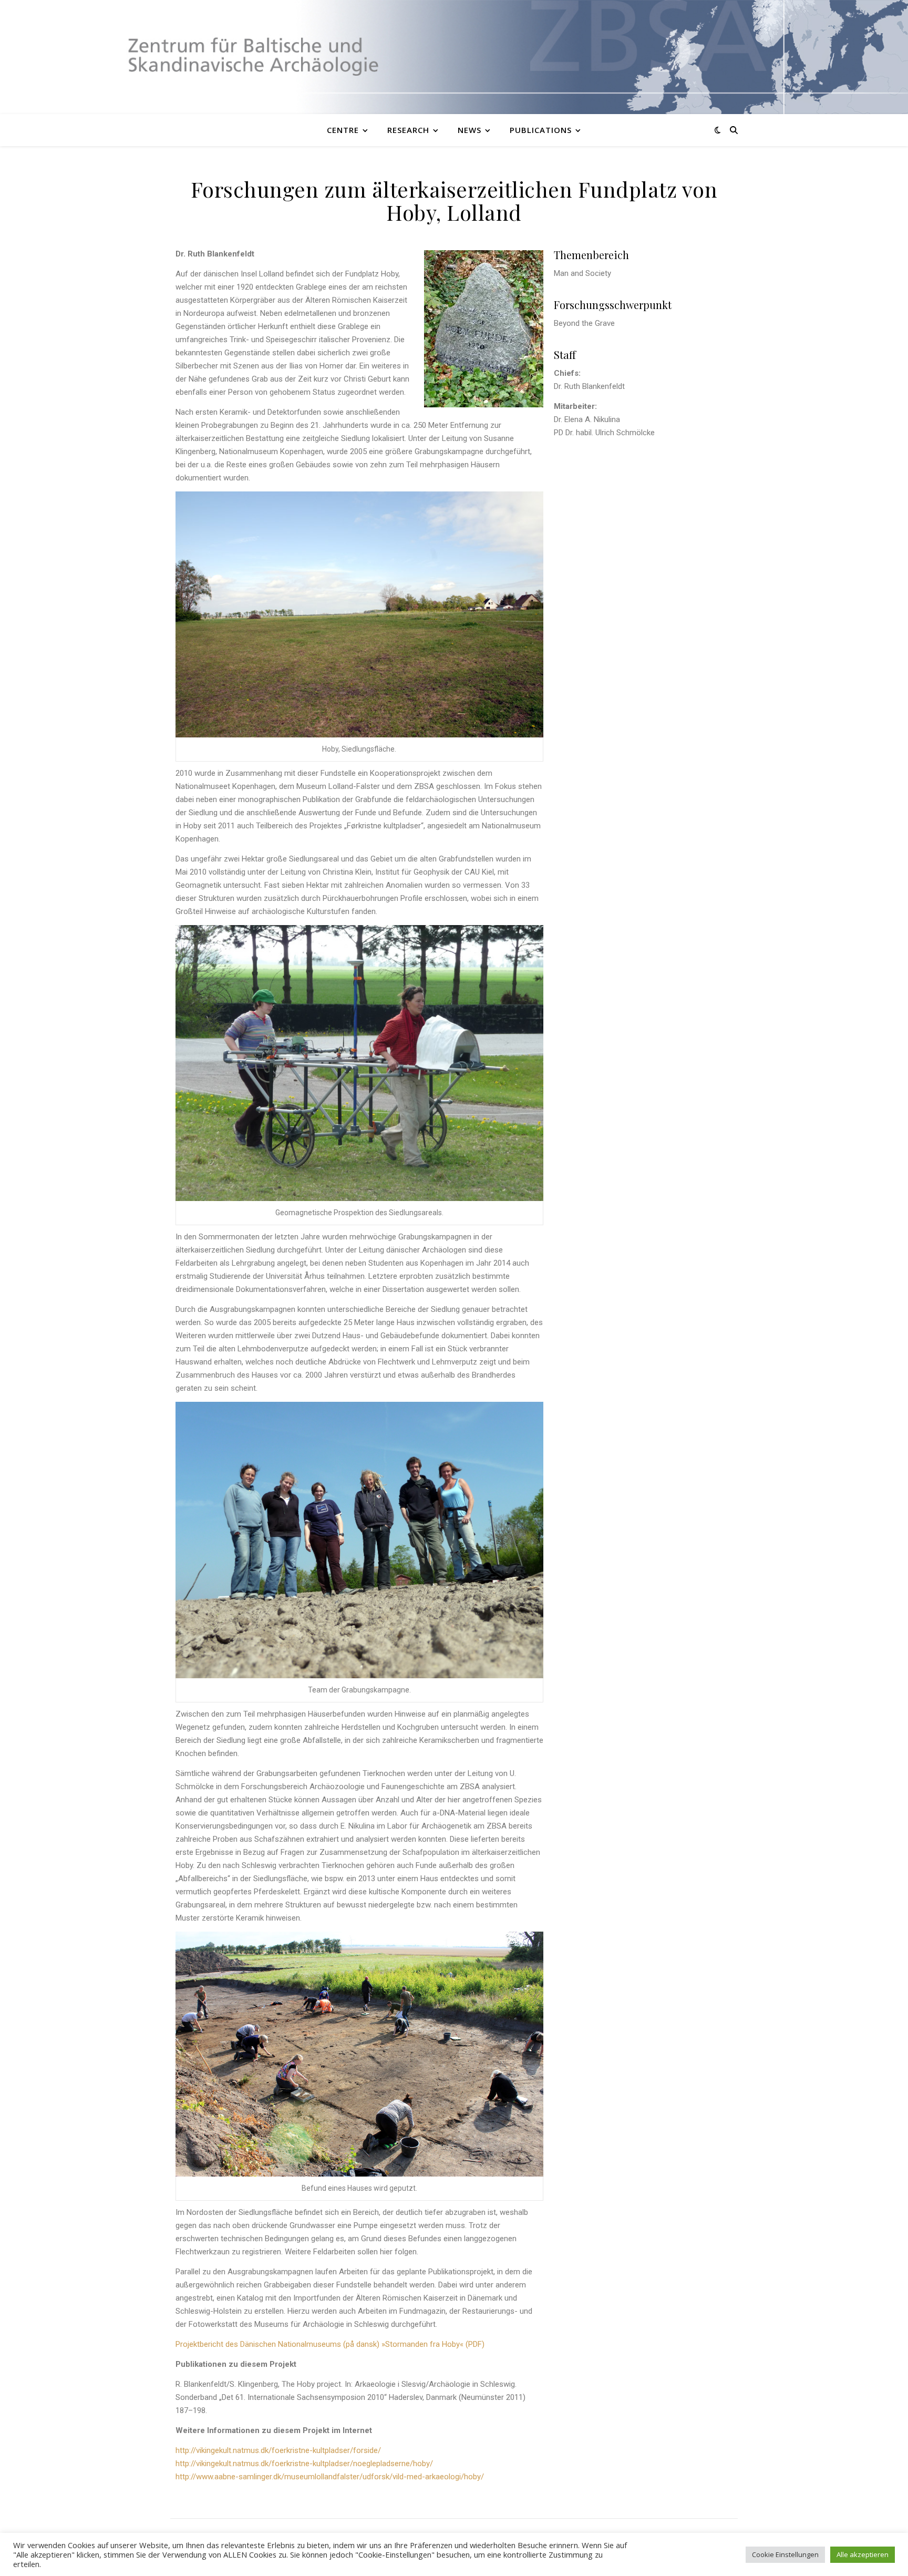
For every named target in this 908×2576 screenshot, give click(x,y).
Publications (541, 130)
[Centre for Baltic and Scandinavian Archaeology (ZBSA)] (454, 57)
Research (408, 130)
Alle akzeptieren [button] (863, 2554)
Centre (343, 130)
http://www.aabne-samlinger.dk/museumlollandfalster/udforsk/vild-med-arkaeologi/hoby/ (330, 2477)
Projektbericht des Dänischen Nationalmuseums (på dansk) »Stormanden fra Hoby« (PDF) (330, 2344)
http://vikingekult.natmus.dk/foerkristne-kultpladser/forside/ (278, 2450)
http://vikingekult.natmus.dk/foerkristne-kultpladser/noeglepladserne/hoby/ (304, 2464)
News (470, 130)
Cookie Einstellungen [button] (785, 2554)
